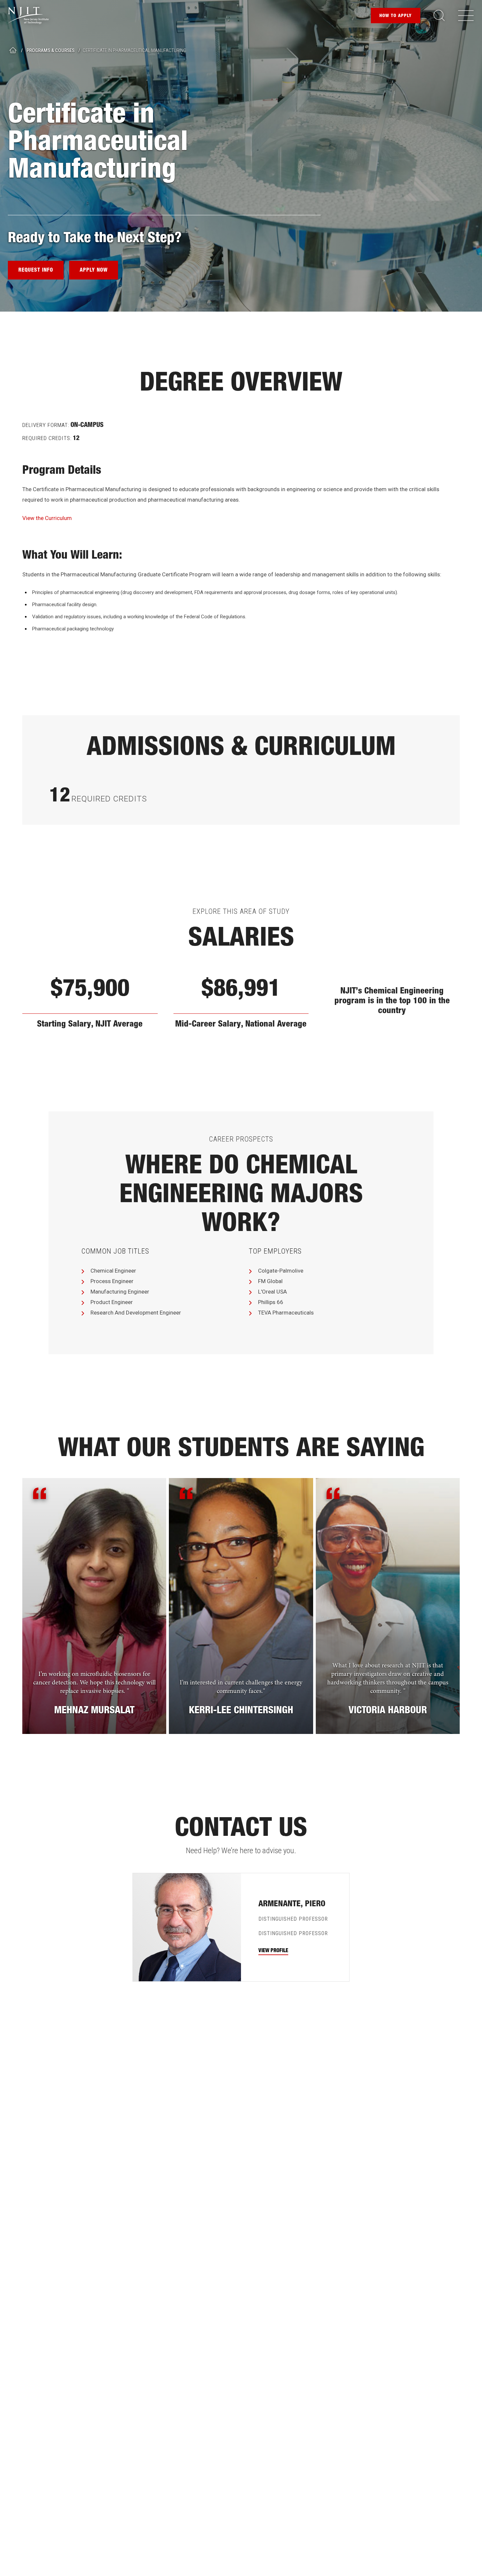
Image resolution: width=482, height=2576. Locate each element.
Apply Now (94, 271)
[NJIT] (28, 16)
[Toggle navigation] (466, 15)
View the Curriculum (47, 518)
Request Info (36, 271)
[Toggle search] (439, 15)
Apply (396, 16)
